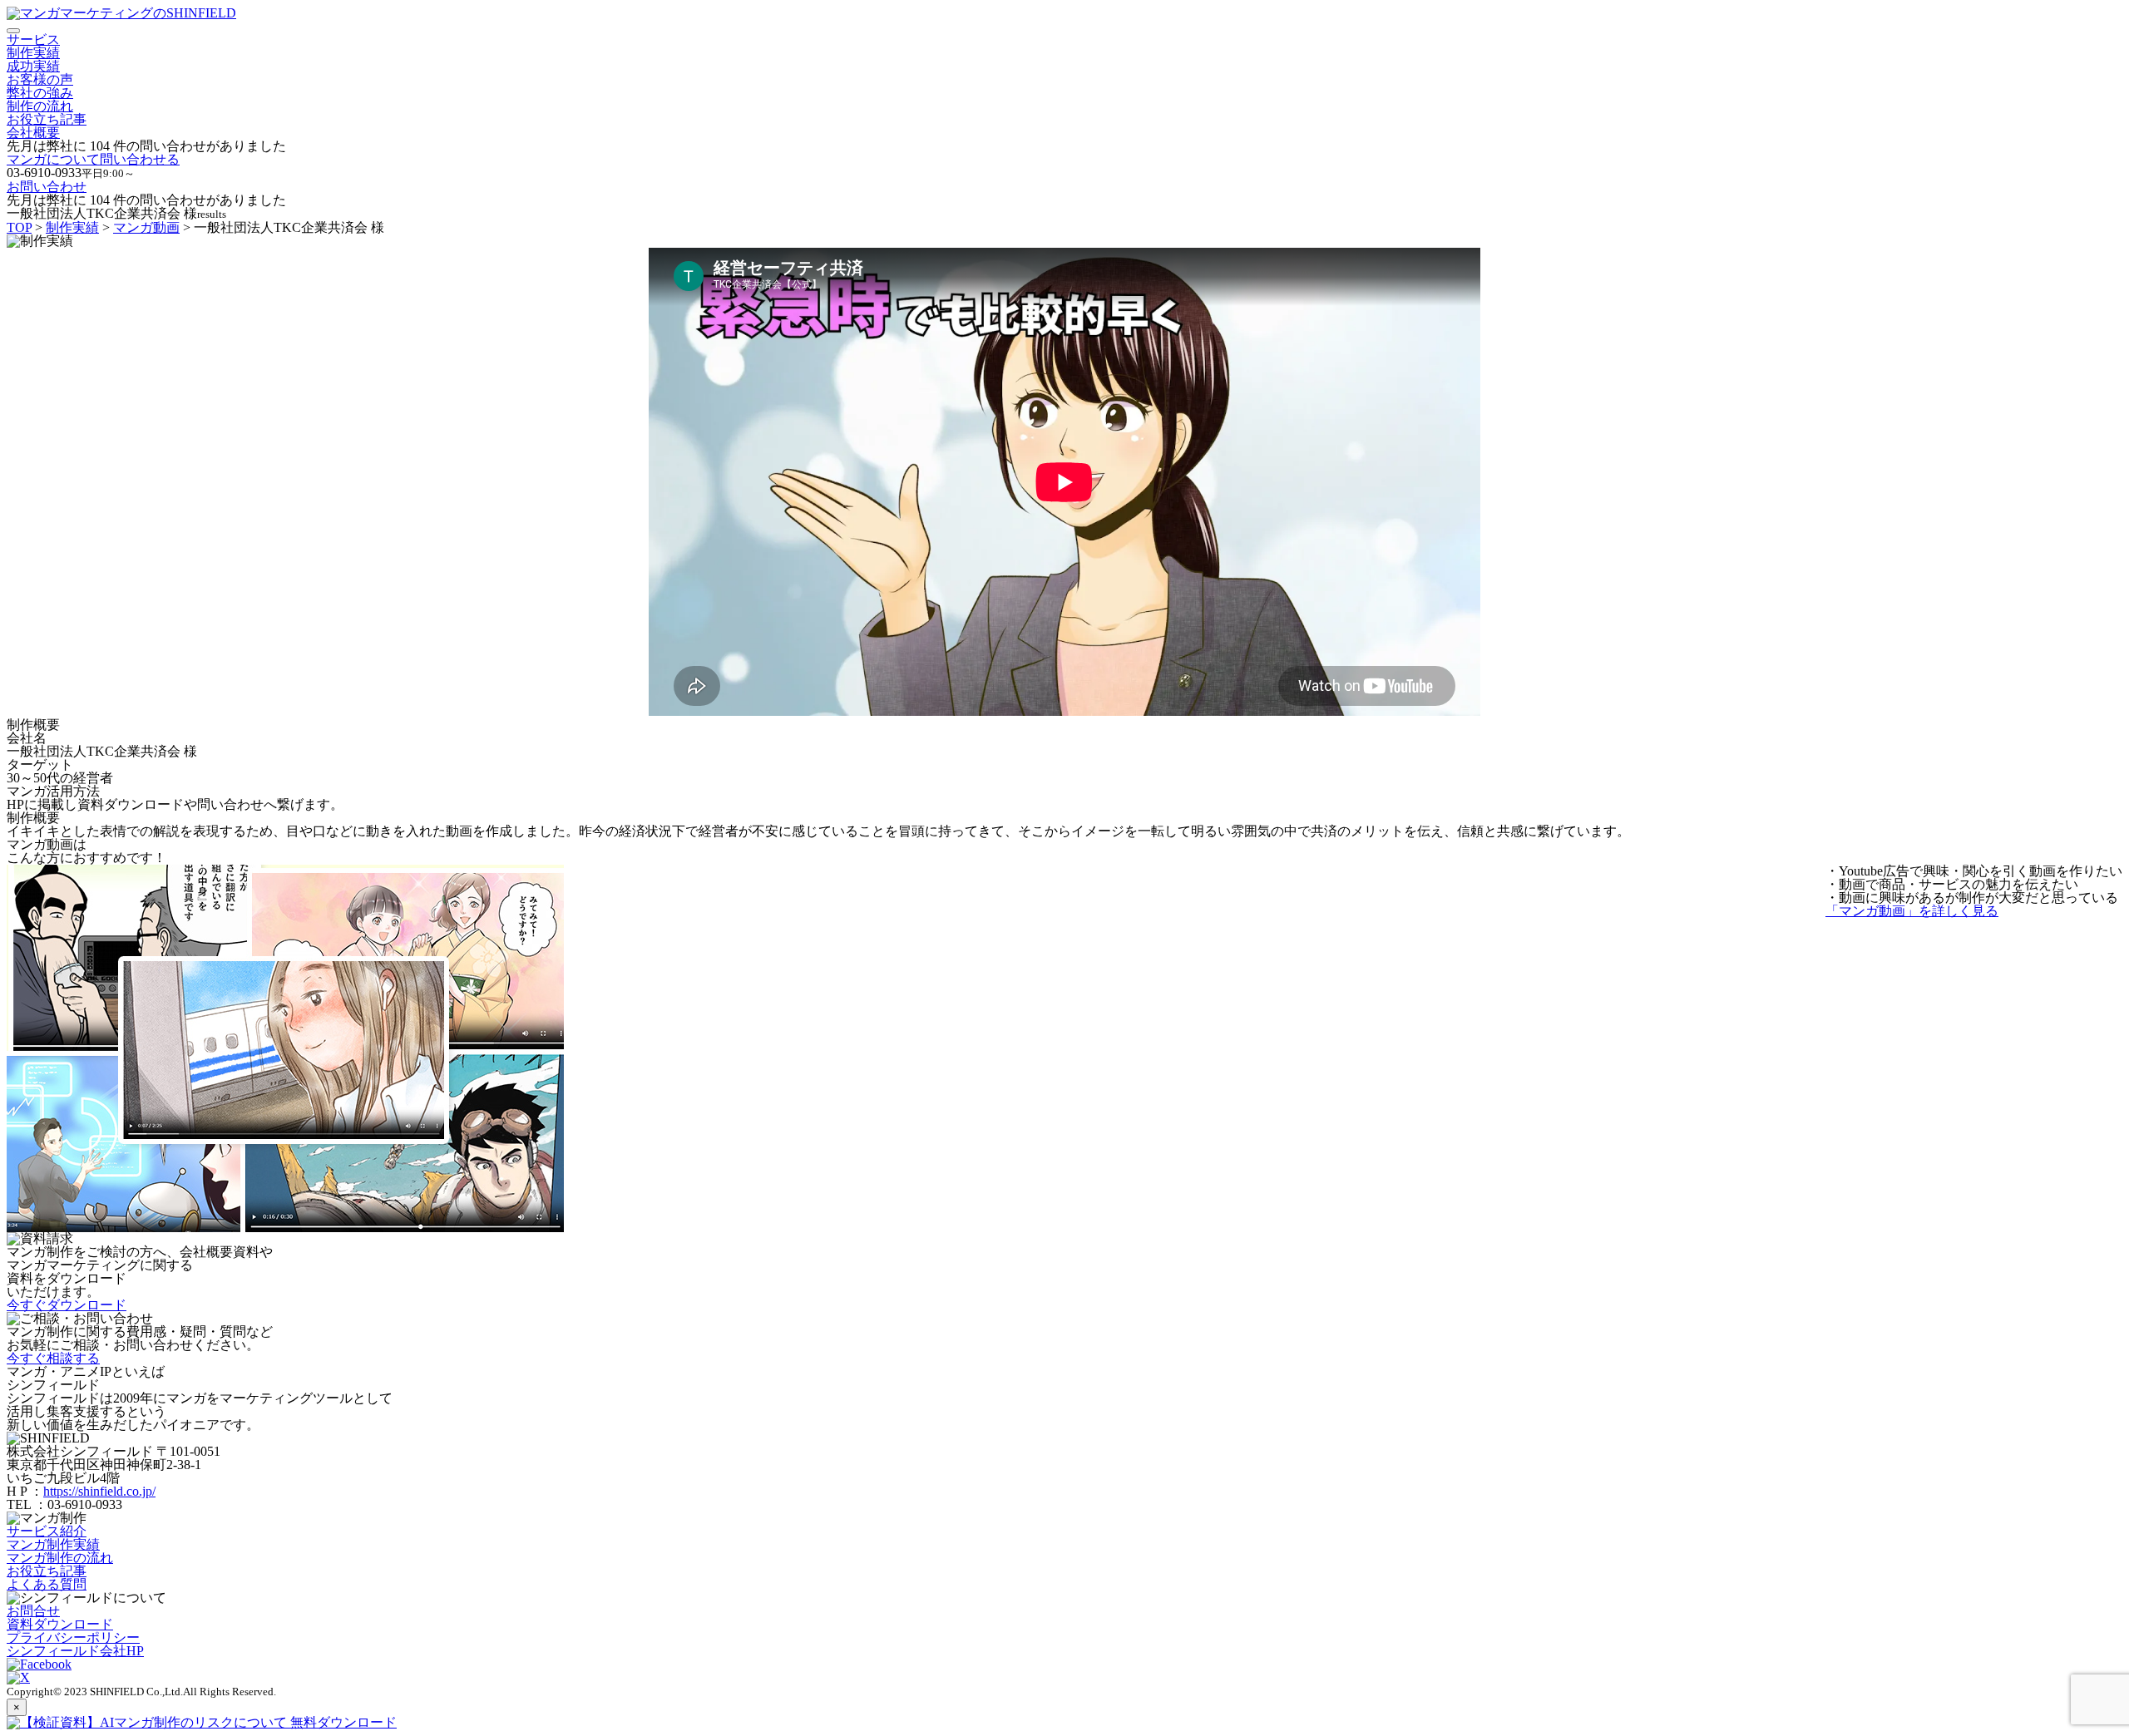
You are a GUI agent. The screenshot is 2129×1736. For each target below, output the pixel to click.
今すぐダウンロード (67, 1305)
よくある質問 (47, 1584)
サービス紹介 (47, 1531)
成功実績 (33, 66)
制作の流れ (40, 106)
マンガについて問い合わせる (93, 159)
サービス (33, 39)
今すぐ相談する (53, 1358)
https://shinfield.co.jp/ (99, 1491)
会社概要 (33, 133)
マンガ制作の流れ (60, 1558)
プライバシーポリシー (73, 1637)
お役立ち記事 (47, 119)
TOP (19, 227)
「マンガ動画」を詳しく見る (1912, 911)
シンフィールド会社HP (75, 1651)
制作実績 (33, 53)
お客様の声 (40, 79)
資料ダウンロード (60, 1624)
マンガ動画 (146, 227)
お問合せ (33, 1611)
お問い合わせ (47, 187)
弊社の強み (40, 93)
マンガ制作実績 (53, 1544)
